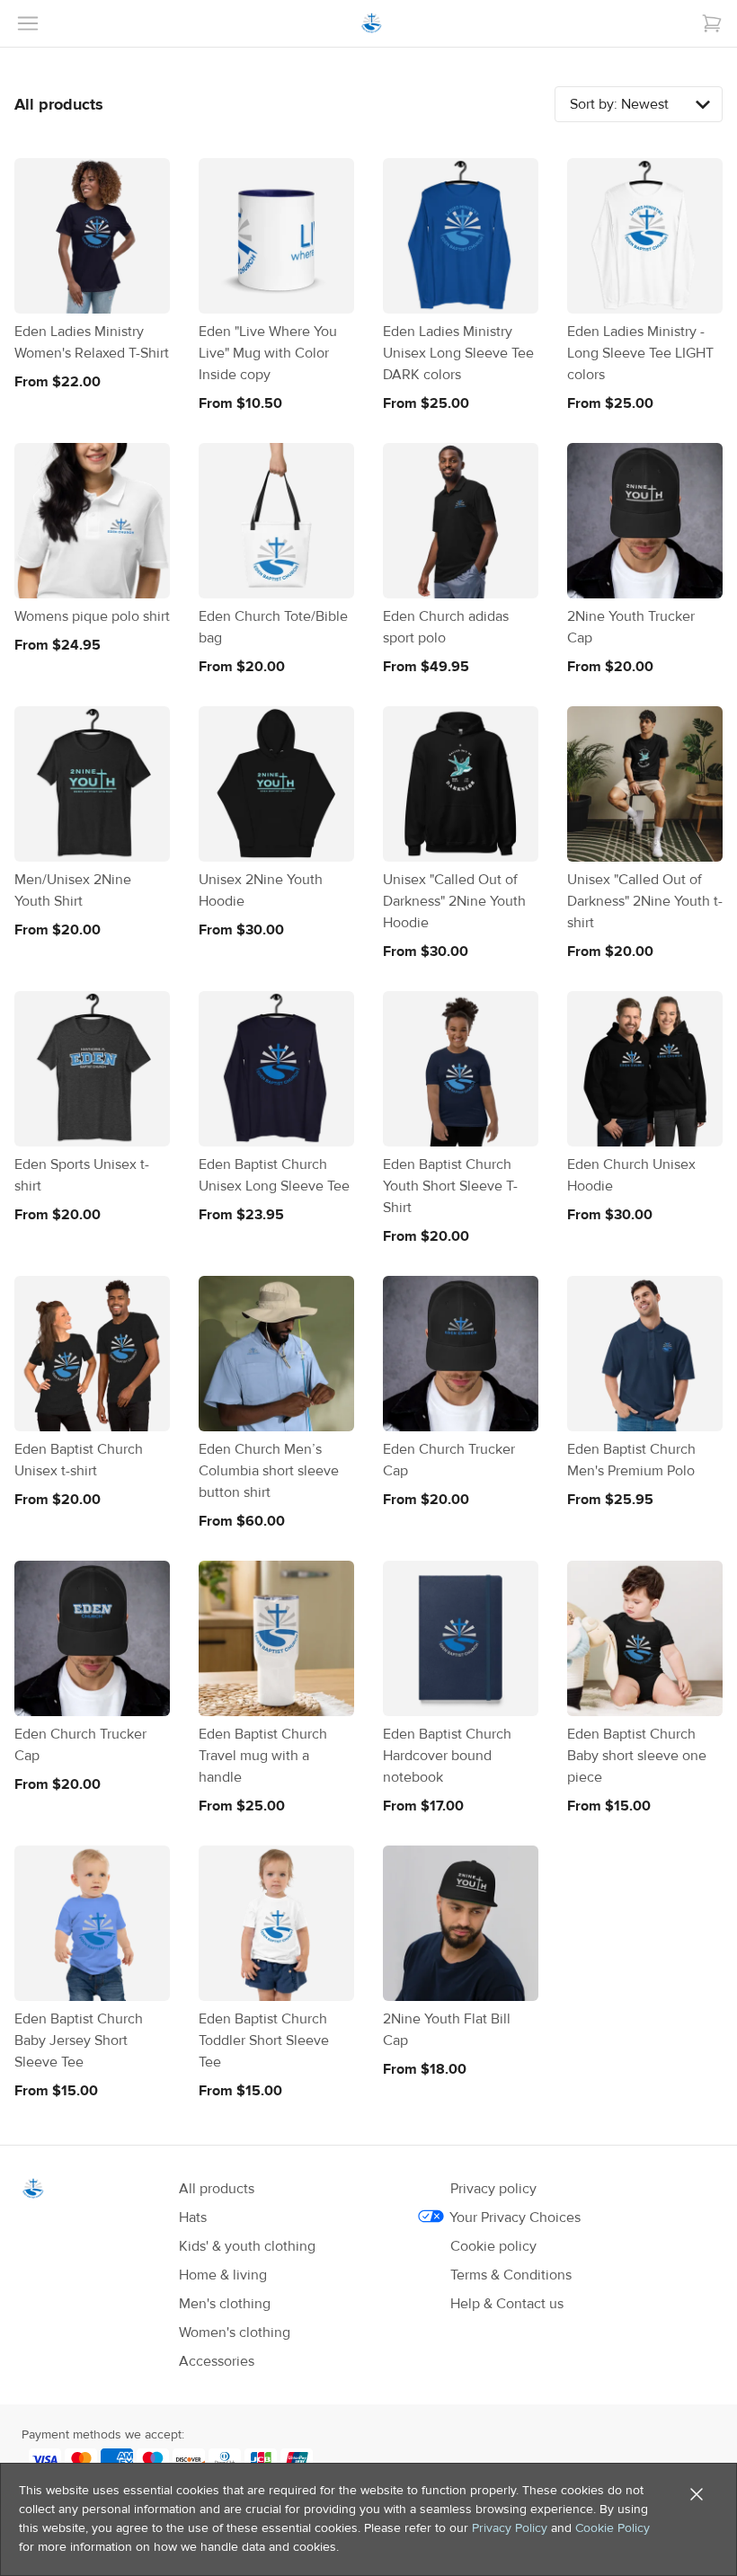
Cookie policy (493, 2246)
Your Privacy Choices (515, 2217)
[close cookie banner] (697, 2494)
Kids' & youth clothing (247, 2246)
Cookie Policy (613, 2528)
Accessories (217, 2361)
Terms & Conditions (511, 2275)
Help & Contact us (507, 2304)
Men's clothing (225, 2304)
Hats (193, 2217)
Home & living (223, 2275)
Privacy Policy (510, 2528)
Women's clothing (235, 2333)
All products (217, 2189)
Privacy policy (493, 2189)
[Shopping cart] (712, 23)
